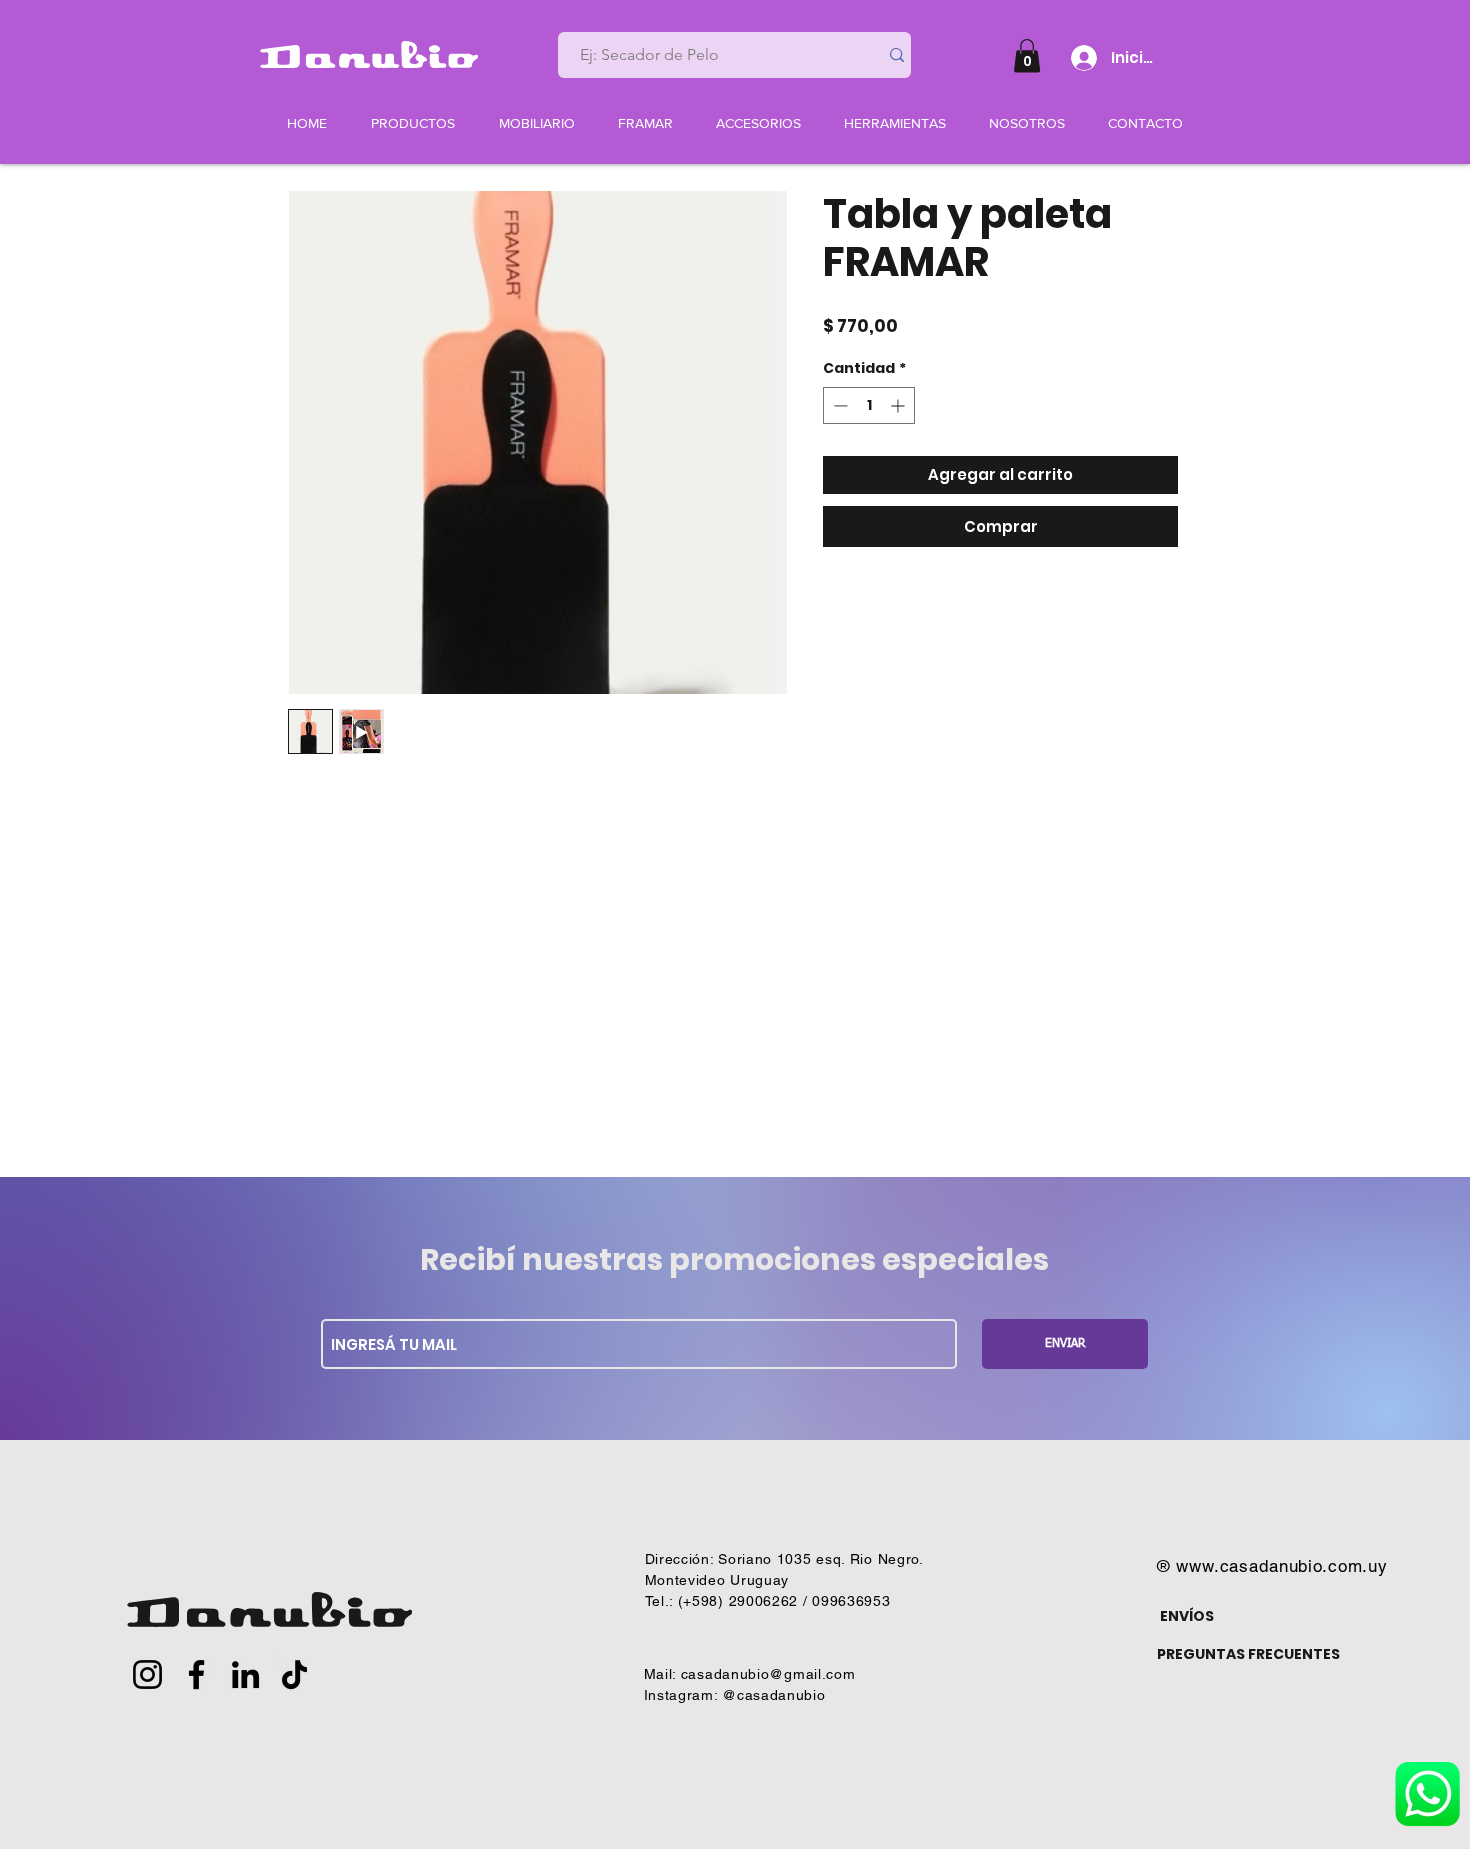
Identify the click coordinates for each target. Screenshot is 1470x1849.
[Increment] (899, 405)
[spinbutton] (869, 405)
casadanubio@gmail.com (768, 1674)
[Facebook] (196, 1674)
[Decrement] (838, 405)
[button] (1027, 55)
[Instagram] (147, 1674)
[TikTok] (294, 1674)
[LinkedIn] (245, 1674)
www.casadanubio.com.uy (1282, 1566)
